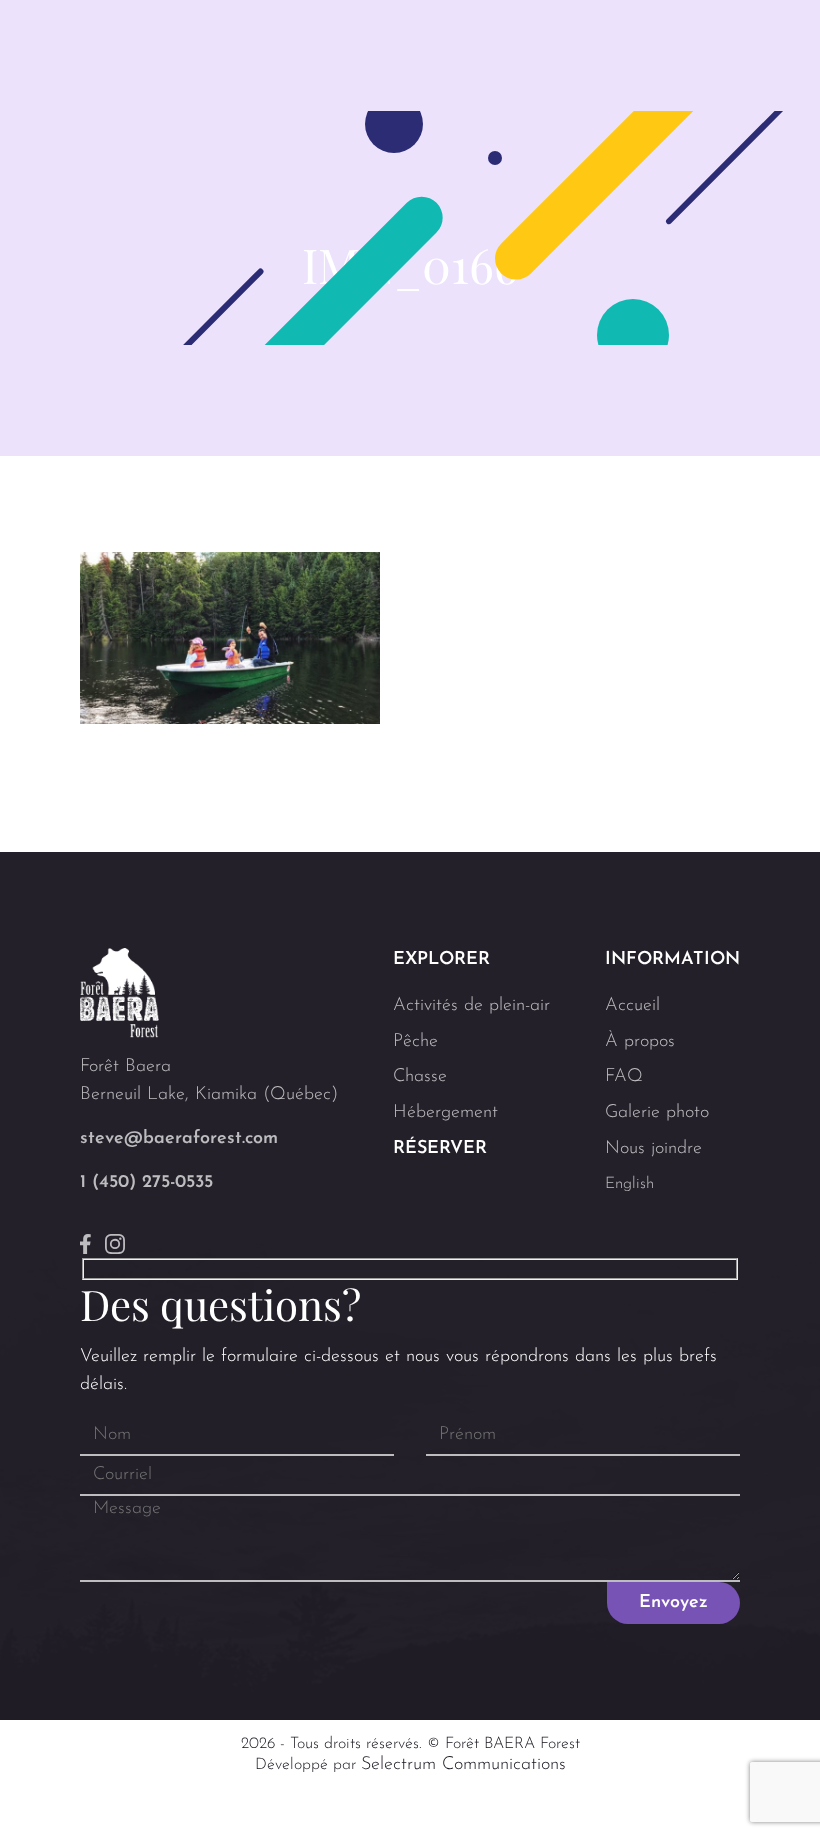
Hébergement (445, 1113)
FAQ (624, 1077)
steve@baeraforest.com (179, 1139)
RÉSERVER (440, 1149)
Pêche (415, 1042)
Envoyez (673, 1603)
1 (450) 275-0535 (146, 1183)
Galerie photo (657, 1113)
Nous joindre (653, 1149)
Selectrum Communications (463, 1765)
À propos (640, 1042)
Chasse (420, 1077)
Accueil (632, 1006)
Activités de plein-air (471, 1006)
